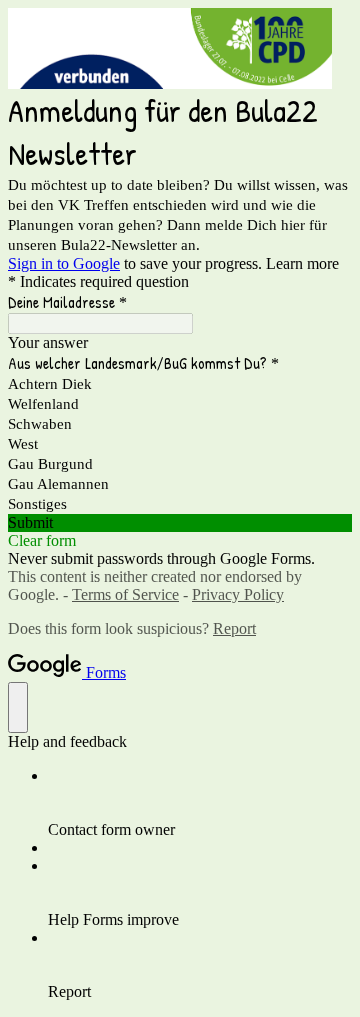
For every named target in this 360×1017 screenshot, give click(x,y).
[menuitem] (200, 803)
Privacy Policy (238, 594)
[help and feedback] (18, 707)
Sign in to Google (64, 263)
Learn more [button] (302, 263)
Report (234, 628)
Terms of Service (125, 594)
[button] (180, 523)
